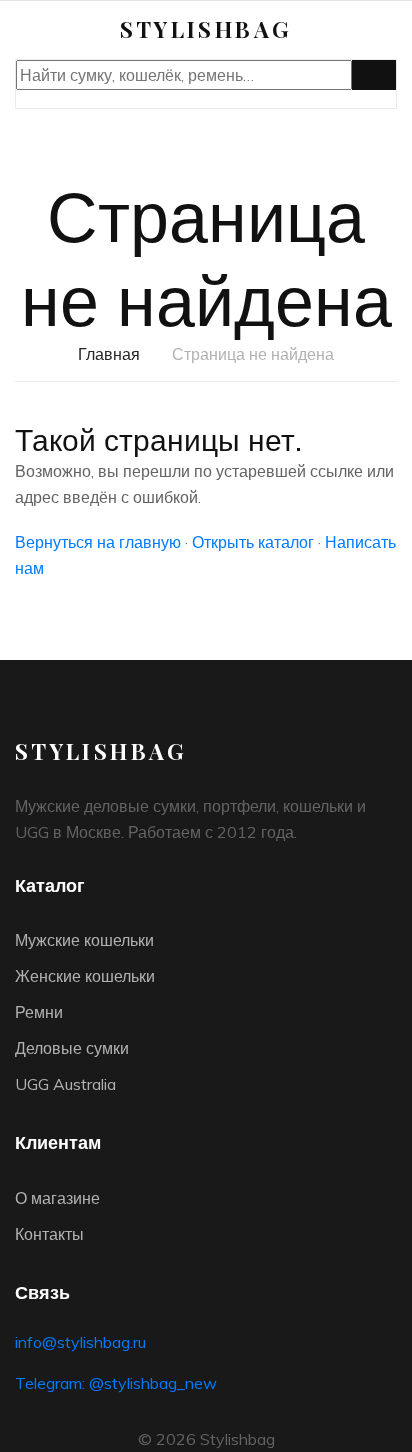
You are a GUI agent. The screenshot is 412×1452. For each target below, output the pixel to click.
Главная (109, 354)
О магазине (57, 1198)
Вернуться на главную (98, 542)
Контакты (49, 1234)
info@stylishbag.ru (80, 1342)
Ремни (39, 1012)
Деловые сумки (72, 1048)
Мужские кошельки (84, 940)
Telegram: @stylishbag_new (116, 1383)
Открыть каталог (253, 542)
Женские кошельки (85, 976)
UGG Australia (65, 1084)
